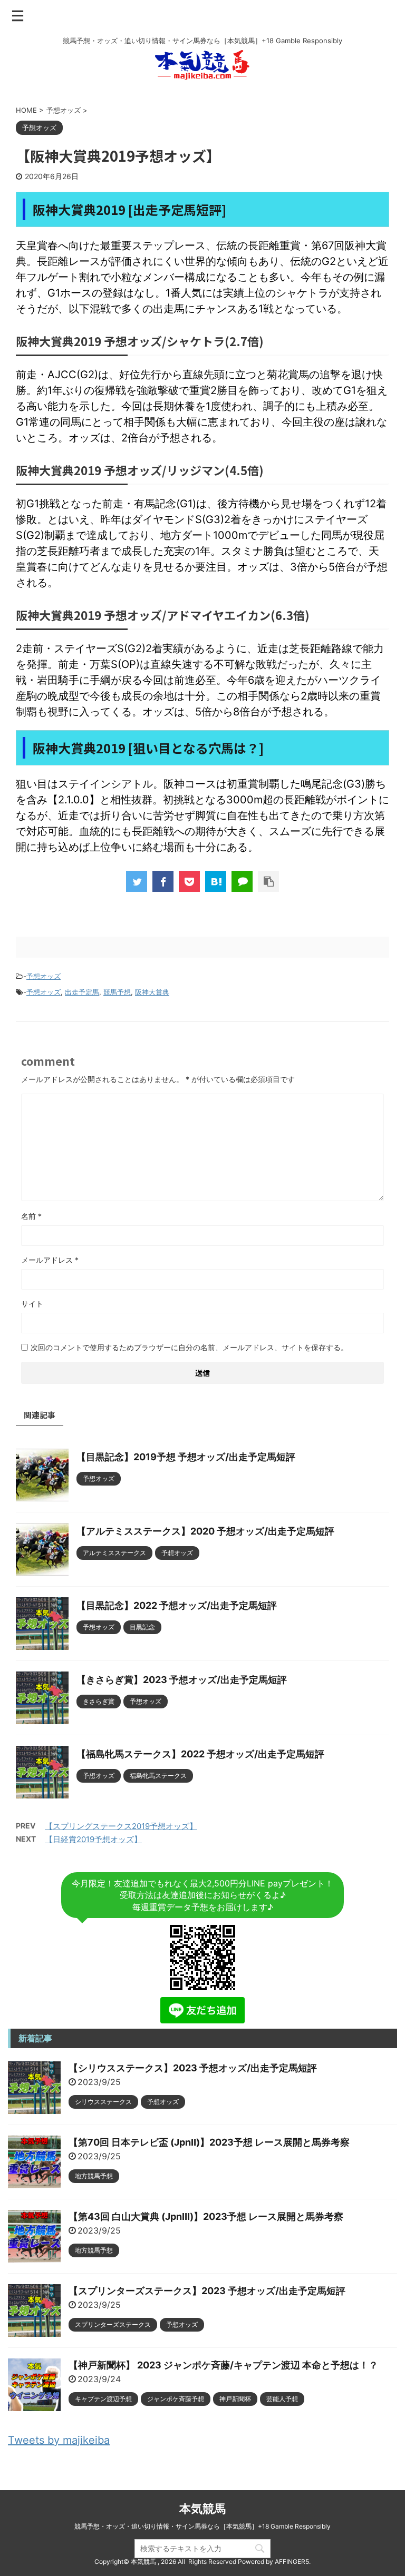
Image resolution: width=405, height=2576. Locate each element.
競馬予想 (117, 992)
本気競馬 (202, 2509)
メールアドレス (50, 1260)
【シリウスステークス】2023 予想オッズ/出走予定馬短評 (193, 2068)
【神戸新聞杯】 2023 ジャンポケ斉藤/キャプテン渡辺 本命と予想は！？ (223, 2365)
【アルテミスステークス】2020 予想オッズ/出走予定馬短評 (205, 1531)
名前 (31, 1216)
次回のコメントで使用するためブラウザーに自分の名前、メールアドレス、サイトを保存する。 (189, 1347)
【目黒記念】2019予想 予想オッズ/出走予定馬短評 (186, 1457)
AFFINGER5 (292, 2562)
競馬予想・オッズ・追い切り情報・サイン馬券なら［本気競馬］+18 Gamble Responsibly (202, 2526)
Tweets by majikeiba (59, 2440)
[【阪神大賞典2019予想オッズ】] (216, 881)
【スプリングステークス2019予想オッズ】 (121, 1826)
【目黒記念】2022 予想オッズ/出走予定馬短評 (177, 1605)
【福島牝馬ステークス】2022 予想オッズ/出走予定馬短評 (200, 1754)
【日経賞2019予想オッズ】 (93, 1839)
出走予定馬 (82, 992)
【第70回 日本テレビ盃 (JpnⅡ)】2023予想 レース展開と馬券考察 (209, 2142)
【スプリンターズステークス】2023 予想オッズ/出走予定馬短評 (207, 2291)
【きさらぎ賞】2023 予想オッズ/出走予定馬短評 (182, 1680)
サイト (32, 1304)
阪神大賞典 (152, 992)
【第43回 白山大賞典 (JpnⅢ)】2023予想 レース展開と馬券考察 (206, 2216)
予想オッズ (44, 976)
